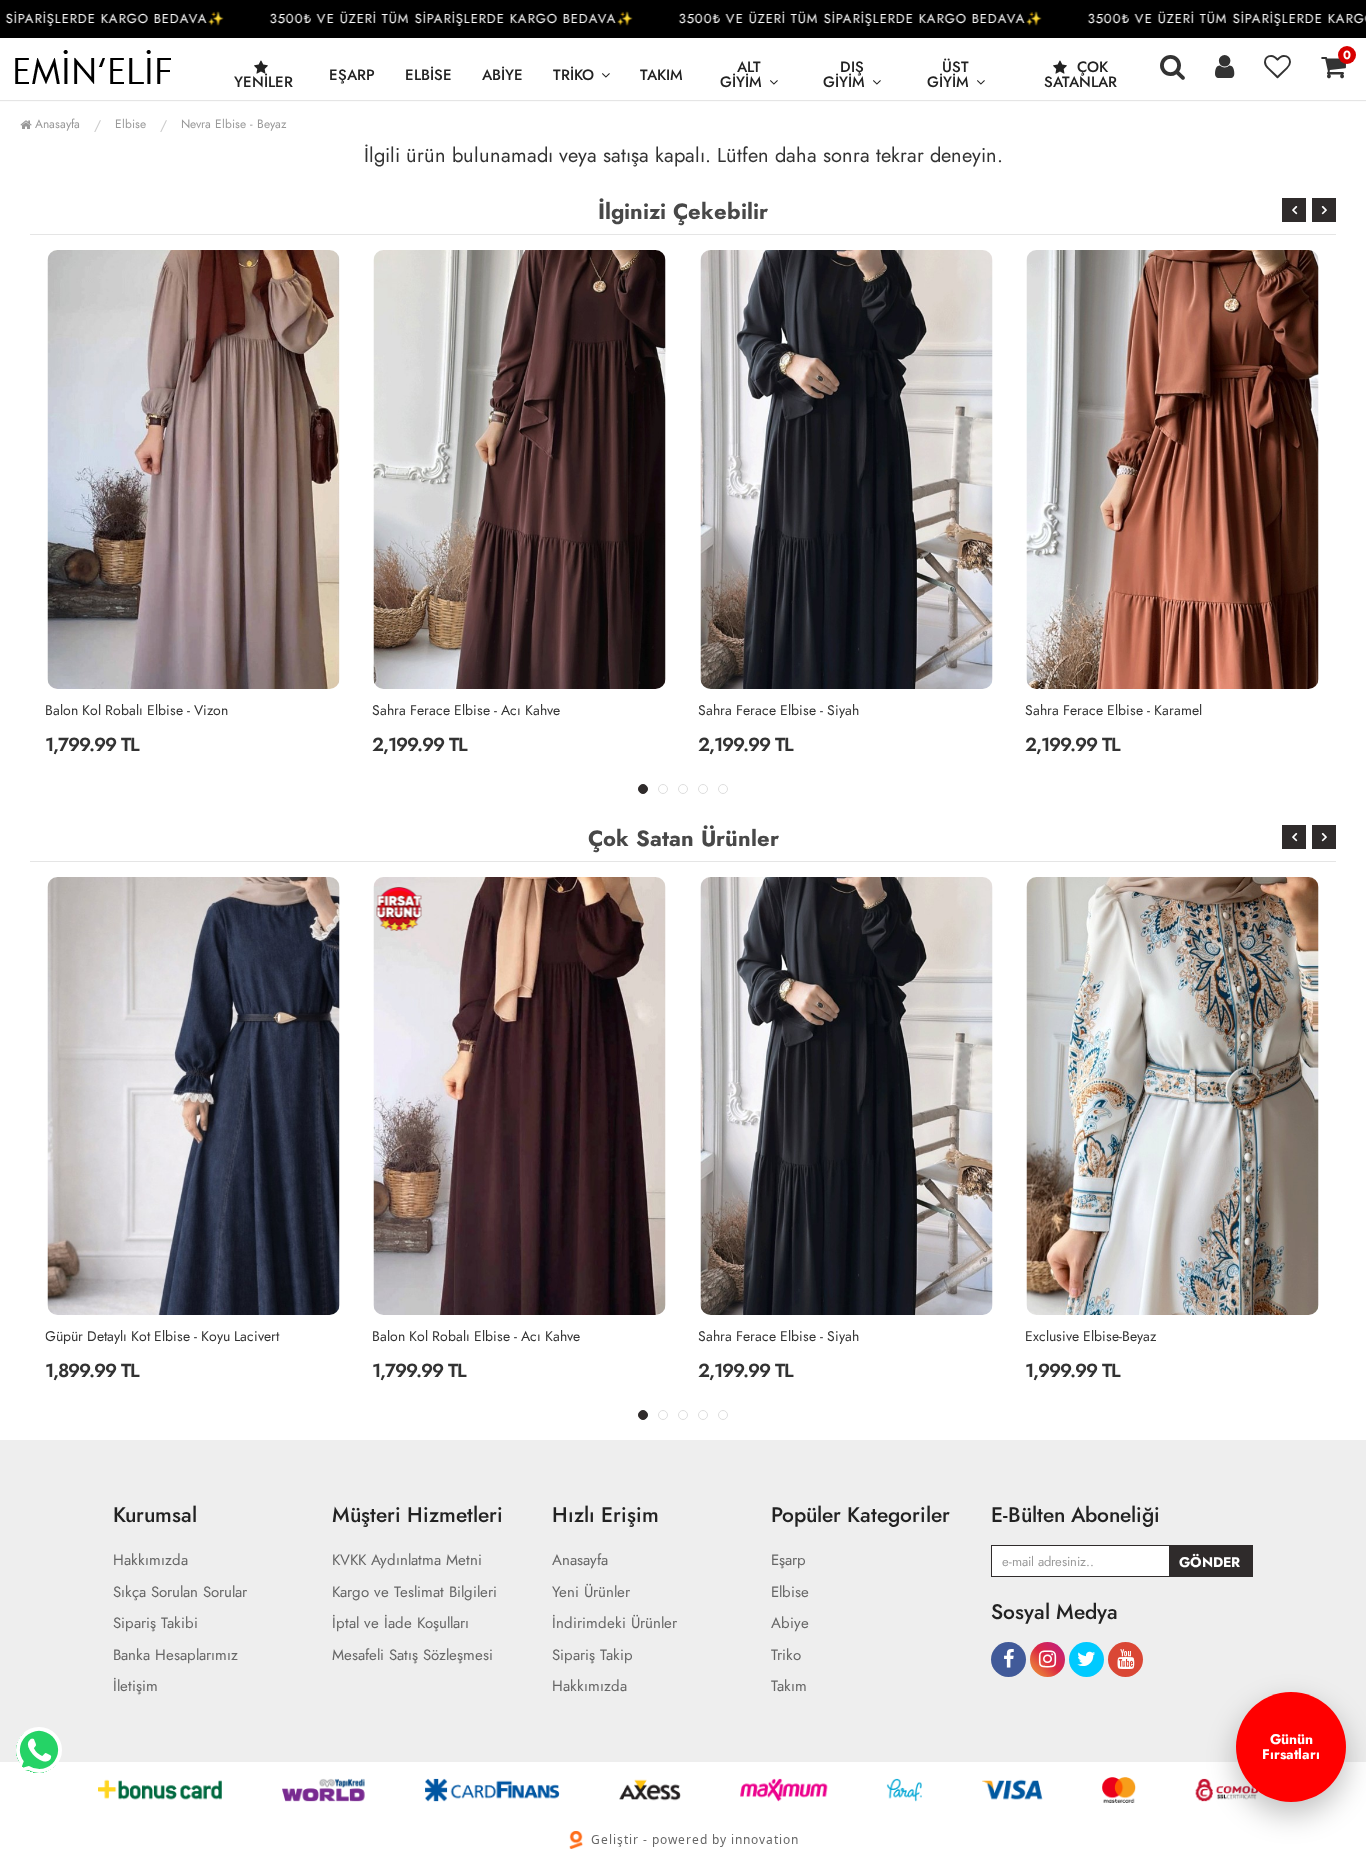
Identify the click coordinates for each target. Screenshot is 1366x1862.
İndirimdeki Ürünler (614, 1623)
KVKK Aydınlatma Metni (407, 1560)
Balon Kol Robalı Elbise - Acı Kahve (476, 1336)
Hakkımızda (150, 1560)
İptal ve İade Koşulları (400, 1623)
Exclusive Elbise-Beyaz (1090, 1336)
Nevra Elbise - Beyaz (234, 124)
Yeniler (263, 82)
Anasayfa (55, 124)
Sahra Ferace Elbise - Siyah (778, 710)
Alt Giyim (741, 74)
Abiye (502, 75)
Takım (661, 75)
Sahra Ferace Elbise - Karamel (1113, 710)
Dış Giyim (844, 74)
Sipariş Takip (592, 1655)
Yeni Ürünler (591, 1592)
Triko (573, 75)
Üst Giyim (948, 74)
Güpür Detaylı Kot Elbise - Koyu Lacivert (162, 1336)
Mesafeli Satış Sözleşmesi (412, 1655)
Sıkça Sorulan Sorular (180, 1592)
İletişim (135, 1686)
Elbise (428, 75)
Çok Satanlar (1080, 74)
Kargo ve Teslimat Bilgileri (414, 1592)
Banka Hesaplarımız (175, 1655)
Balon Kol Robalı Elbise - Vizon (136, 710)
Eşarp (352, 75)
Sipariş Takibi (155, 1623)
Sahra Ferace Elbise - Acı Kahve (466, 710)
